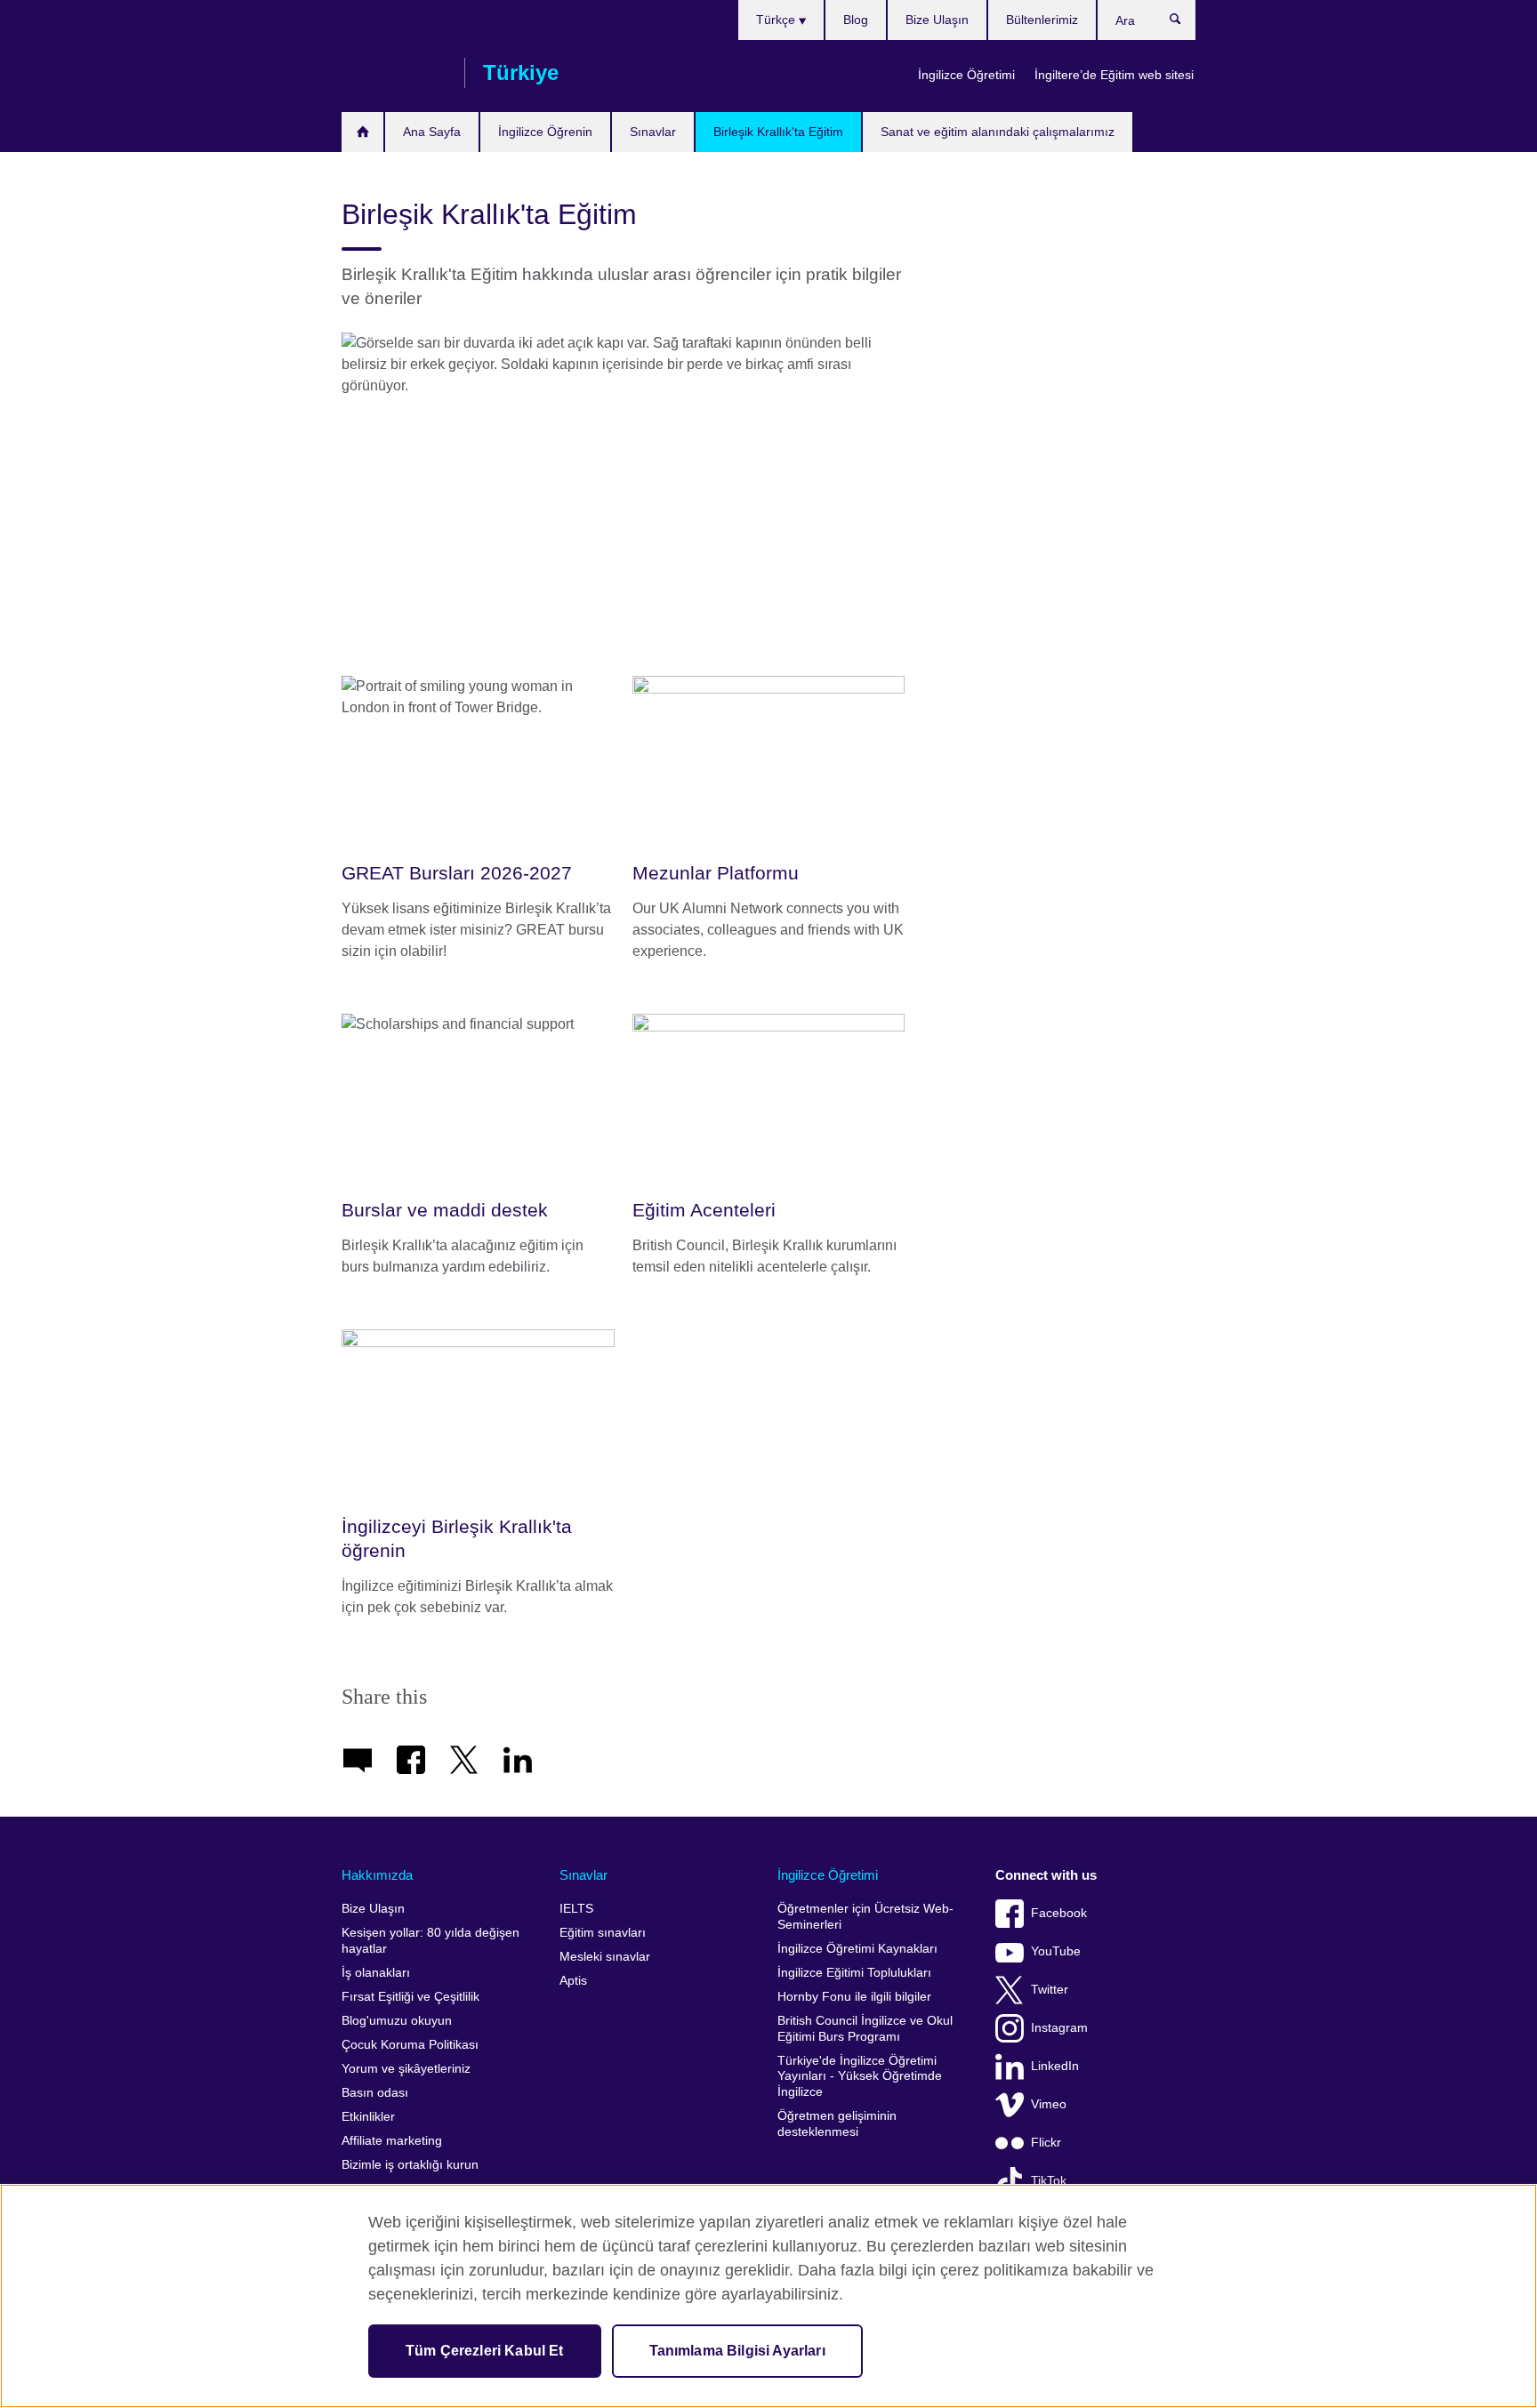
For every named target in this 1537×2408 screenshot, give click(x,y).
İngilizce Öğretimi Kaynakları (857, 1949)
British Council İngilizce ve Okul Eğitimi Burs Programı (865, 2029)
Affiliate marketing (392, 2141)
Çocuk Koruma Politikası (410, 2045)
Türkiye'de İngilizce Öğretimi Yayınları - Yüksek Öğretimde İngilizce (860, 2076)
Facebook (1059, 1913)
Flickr (1046, 2143)
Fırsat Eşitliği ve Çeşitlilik (410, 1997)
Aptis (573, 1981)
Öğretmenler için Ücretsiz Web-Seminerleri (865, 1917)
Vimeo (1049, 2104)
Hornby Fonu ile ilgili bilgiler (854, 1997)
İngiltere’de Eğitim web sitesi (1114, 75)
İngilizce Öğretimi (966, 75)
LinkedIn (1055, 2066)
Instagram (1059, 2028)
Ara (1184, 23)
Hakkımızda (377, 1875)
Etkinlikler (368, 2117)
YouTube (1056, 1951)
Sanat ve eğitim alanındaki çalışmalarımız (998, 132)
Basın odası (375, 2093)
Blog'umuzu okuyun (397, 2021)
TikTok (1049, 2181)
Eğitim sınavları (603, 1933)
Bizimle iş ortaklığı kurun (410, 2165)
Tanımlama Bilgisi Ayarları (737, 2351)
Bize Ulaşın (937, 20)
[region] (768, 2296)
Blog (856, 20)
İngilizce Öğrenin (545, 132)
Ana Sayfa (432, 132)
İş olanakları (376, 1973)
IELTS (576, 1909)
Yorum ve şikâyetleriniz (406, 2069)
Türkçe (777, 20)
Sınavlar (653, 132)
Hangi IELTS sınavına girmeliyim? (362, 132)
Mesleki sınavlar (605, 1957)
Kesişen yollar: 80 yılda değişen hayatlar (431, 1941)
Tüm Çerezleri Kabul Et (485, 2351)
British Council (394, 73)
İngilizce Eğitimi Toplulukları (854, 1973)
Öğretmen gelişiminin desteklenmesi (837, 2124)
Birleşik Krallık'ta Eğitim (778, 132)
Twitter (1050, 1990)
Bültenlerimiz (1042, 20)
